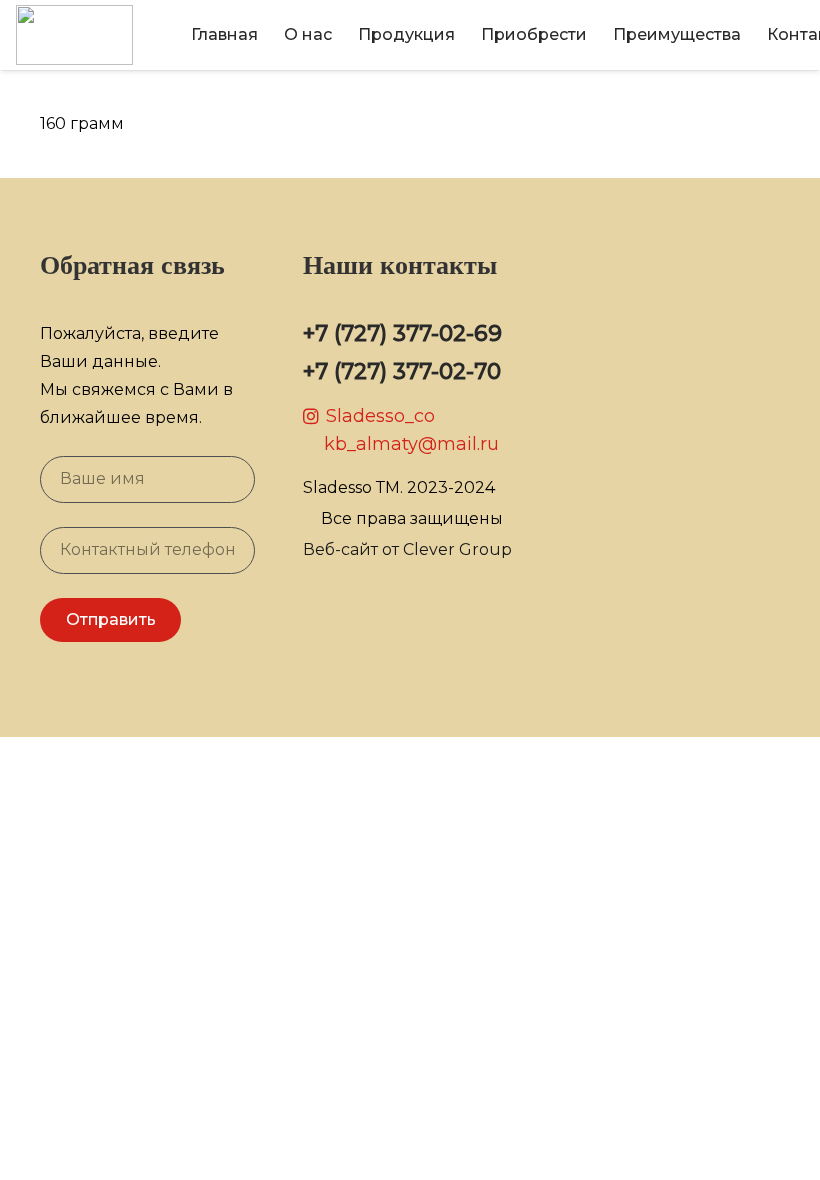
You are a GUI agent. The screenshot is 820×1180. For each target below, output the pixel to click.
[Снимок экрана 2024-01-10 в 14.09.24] (74, 35)
